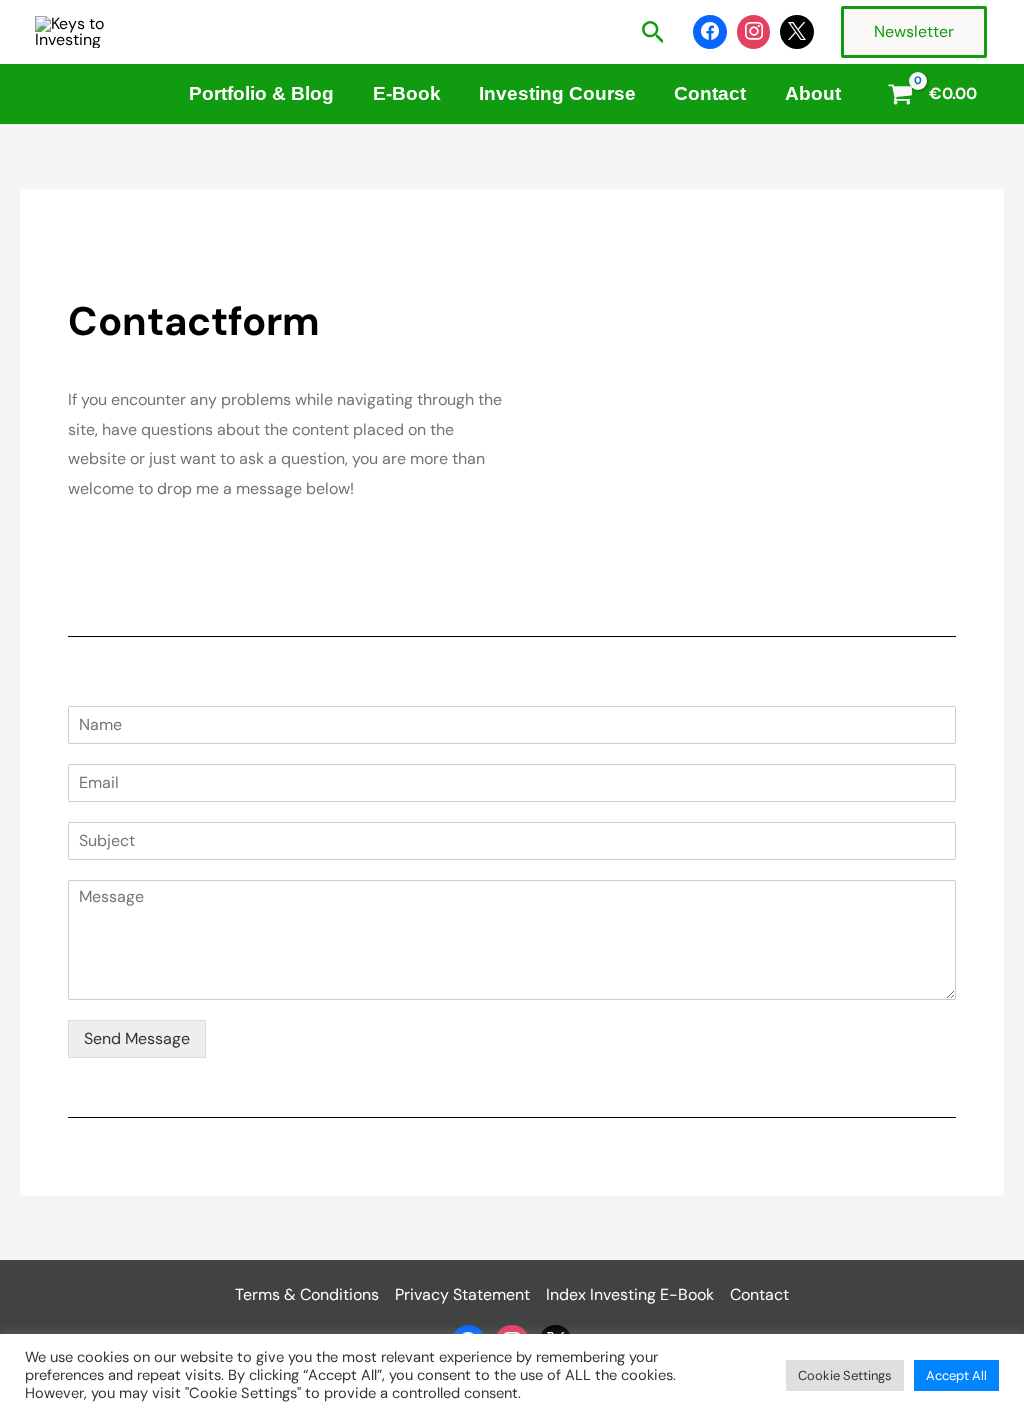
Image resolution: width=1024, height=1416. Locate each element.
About (813, 93)
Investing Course (557, 93)
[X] (797, 32)
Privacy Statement (462, 1294)
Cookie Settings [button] (845, 1375)
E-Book (407, 93)
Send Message (137, 1038)
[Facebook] (710, 32)
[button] (653, 34)
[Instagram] (754, 32)
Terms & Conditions (307, 1294)
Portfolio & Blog (261, 93)
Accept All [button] (956, 1375)
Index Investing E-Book (630, 1294)
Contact (710, 93)
